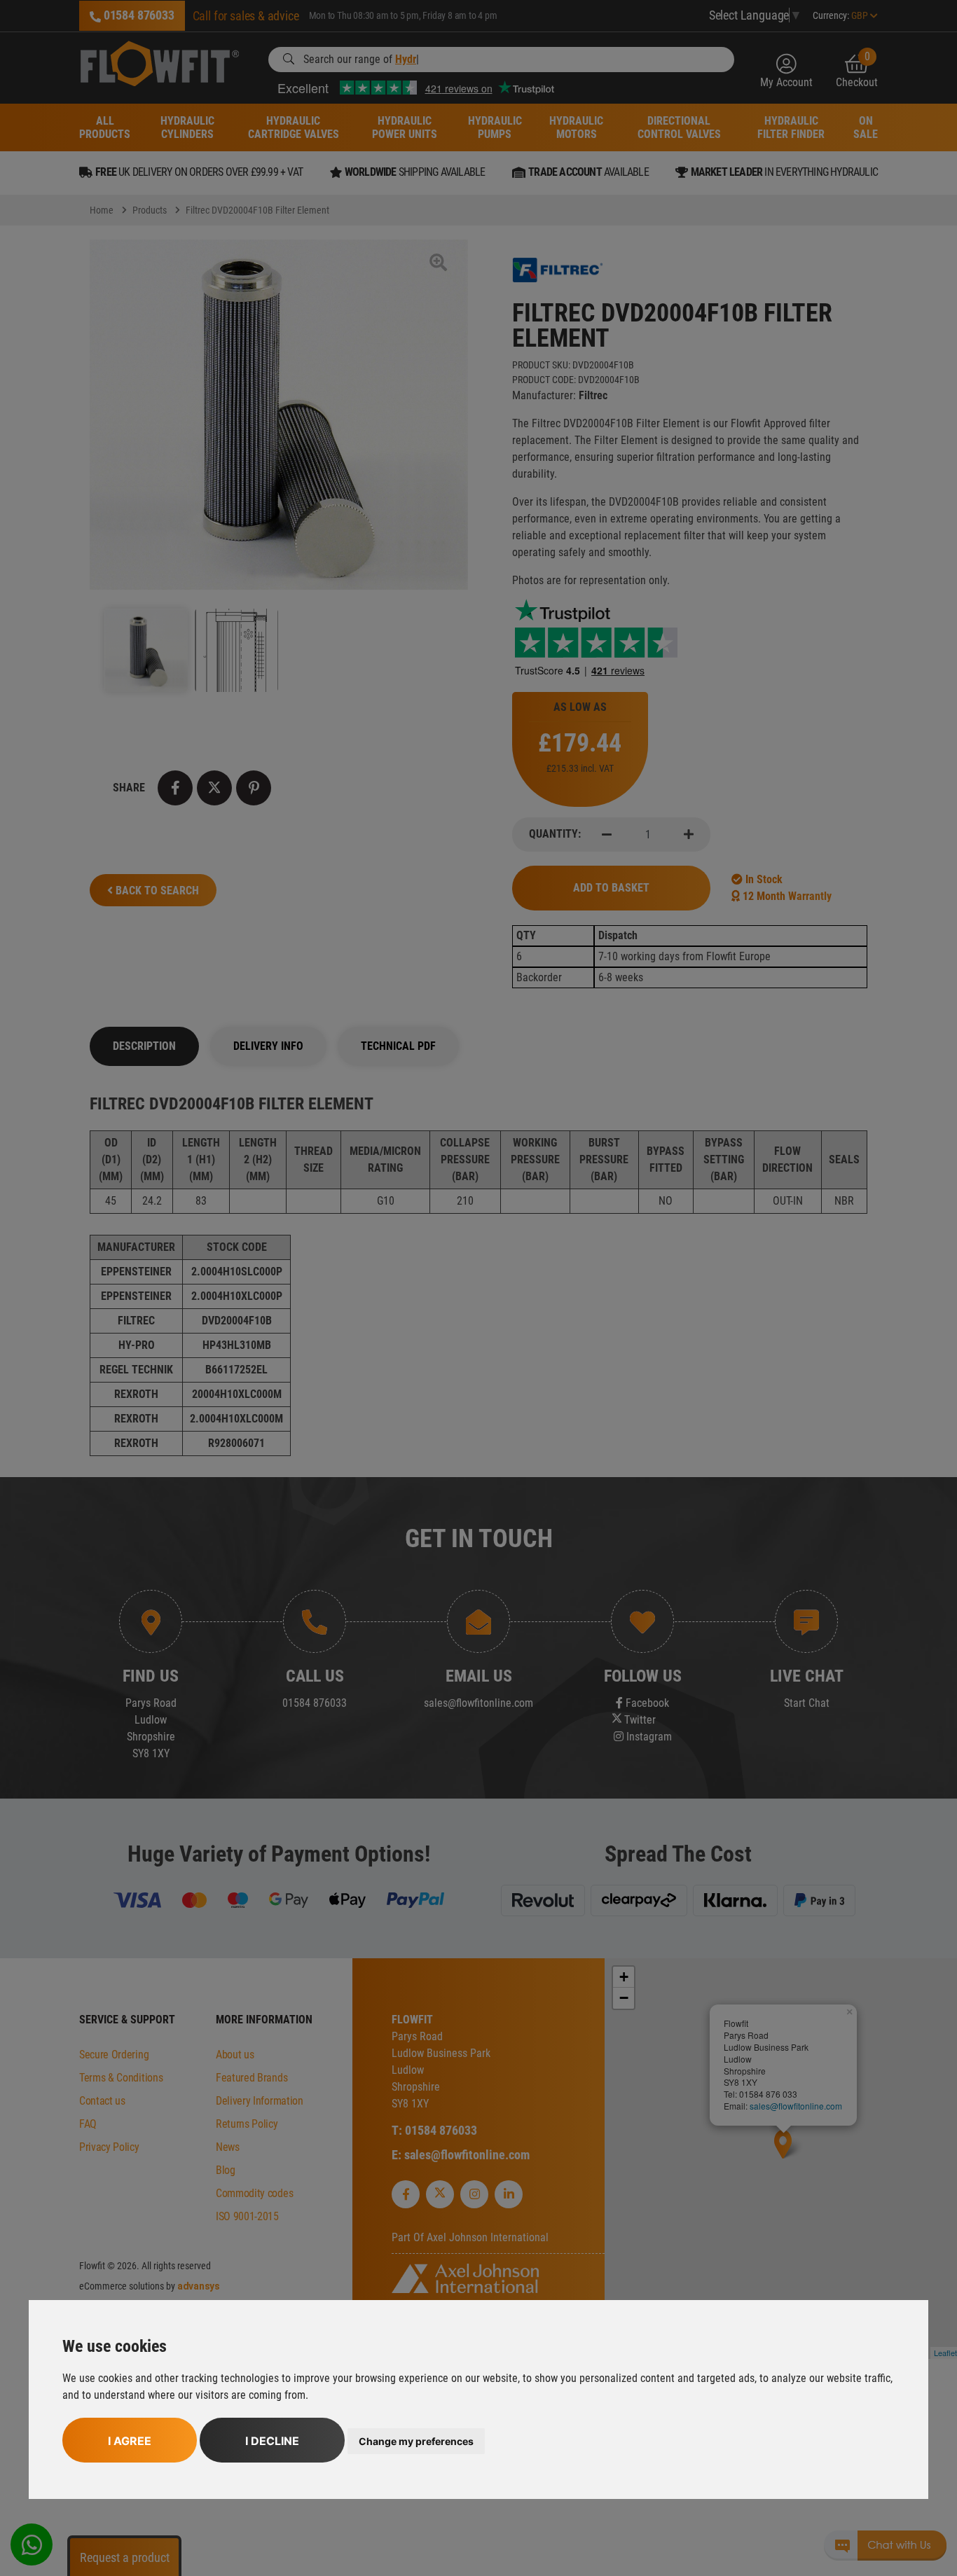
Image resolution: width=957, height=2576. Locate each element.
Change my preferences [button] (416, 2441)
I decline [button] (272, 2441)
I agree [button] (130, 2441)
